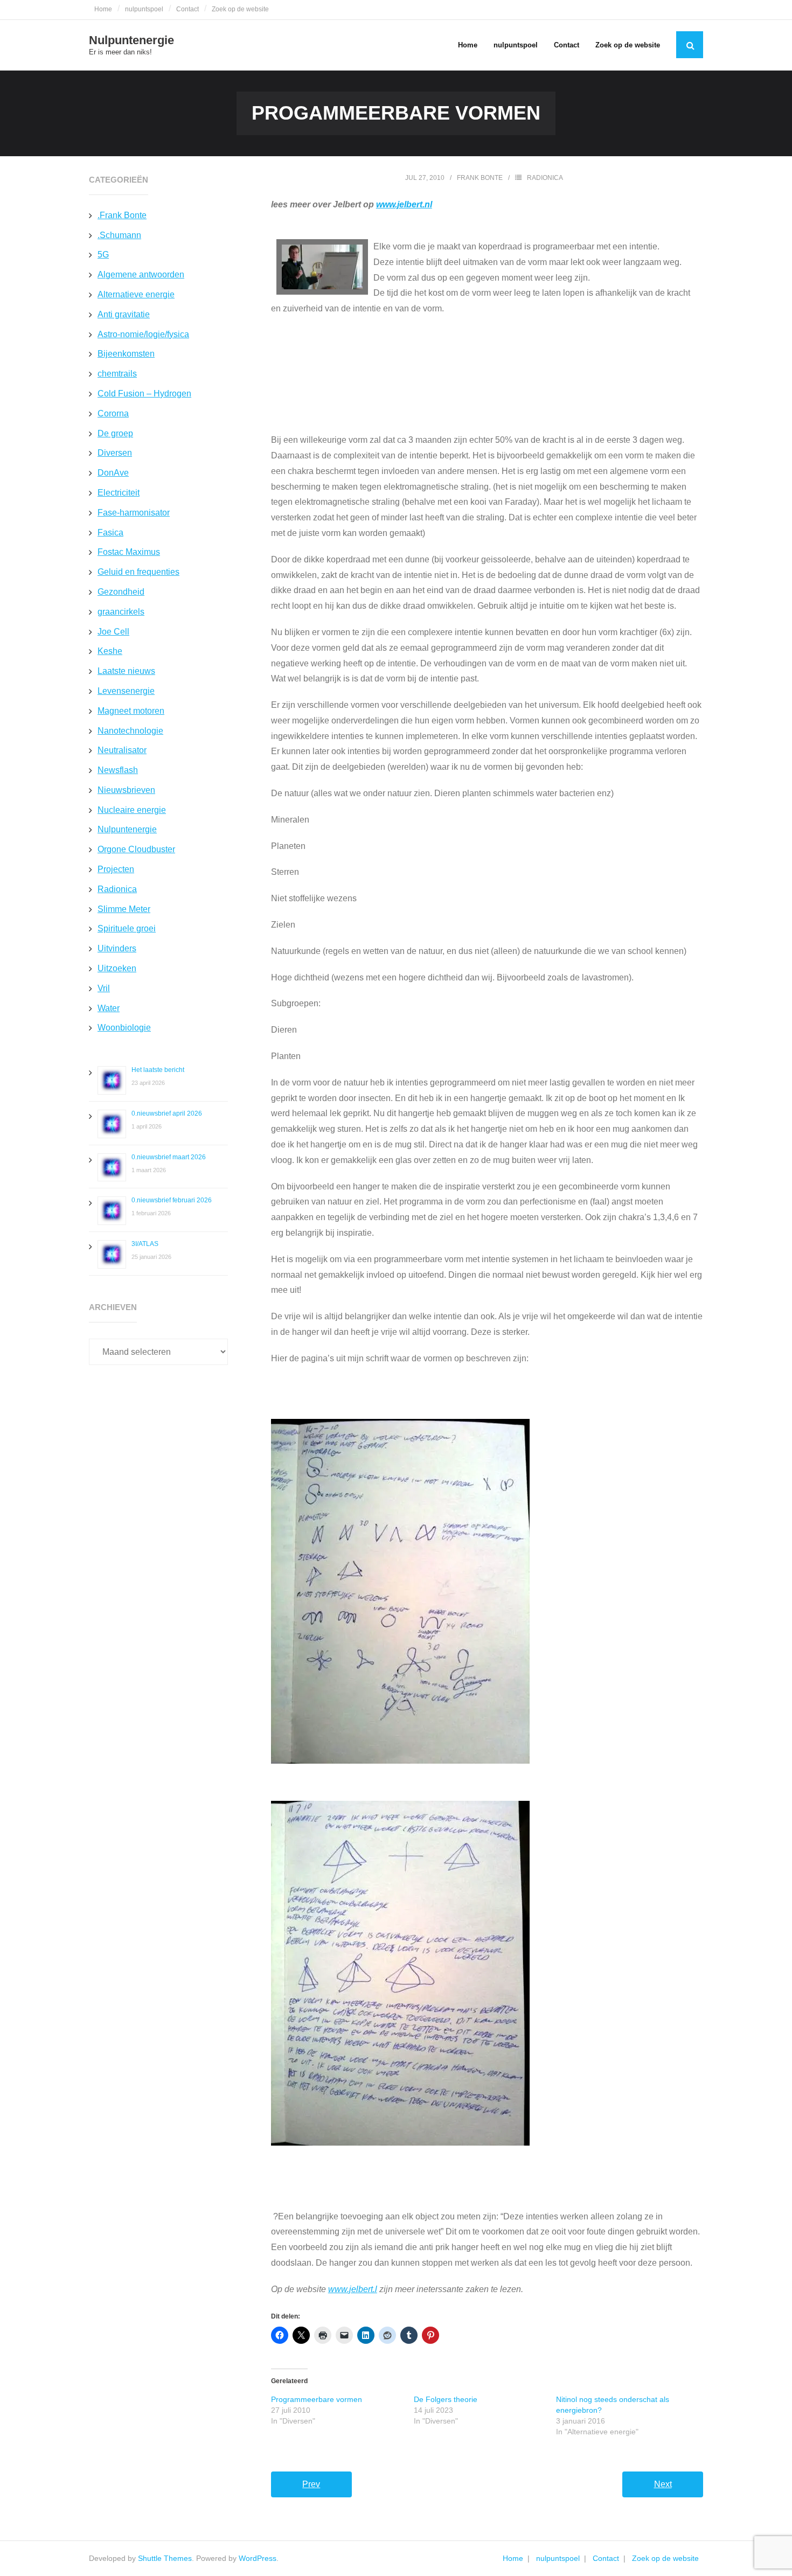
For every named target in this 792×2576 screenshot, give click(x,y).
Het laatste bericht (158, 1070)
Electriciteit (119, 493)
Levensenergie (126, 691)
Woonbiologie (124, 1028)
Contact (187, 9)
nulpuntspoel (144, 9)
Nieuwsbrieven (126, 790)
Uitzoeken (117, 968)
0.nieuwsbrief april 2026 (167, 1113)
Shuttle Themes (165, 2558)
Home (103, 9)
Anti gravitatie (124, 314)
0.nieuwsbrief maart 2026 (169, 1157)
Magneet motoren (131, 711)
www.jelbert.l (353, 2289)
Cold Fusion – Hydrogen (144, 394)
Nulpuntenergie (127, 829)
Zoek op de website (240, 9)
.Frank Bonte (122, 215)
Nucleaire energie (132, 810)
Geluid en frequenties (138, 572)
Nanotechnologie (130, 731)
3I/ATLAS (145, 1244)
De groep (115, 433)
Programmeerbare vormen (317, 2399)
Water (109, 1008)
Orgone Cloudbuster (136, 849)
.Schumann (119, 235)
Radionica (545, 178)
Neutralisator (122, 750)
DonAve (113, 473)
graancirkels (121, 612)
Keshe (110, 651)
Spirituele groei (127, 928)
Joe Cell (113, 632)
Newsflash (118, 770)
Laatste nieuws (126, 671)
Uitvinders (117, 948)
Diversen (115, 453)
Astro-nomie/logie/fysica (143, 334)
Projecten (116, 869)
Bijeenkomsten (126, 354)
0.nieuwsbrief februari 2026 (172, 1200)
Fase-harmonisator (134, 513)
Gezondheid (121, 592)
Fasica (110, 532)
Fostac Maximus (129, 552)
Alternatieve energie (136, 294)
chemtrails (117, 374)
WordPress (258, 2558)
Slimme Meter (124, 909)
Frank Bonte (480, 178)
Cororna (113, 413)
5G (103, 255)
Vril (104, 988)
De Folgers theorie (446, 2399)
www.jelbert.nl (404, 204)
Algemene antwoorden (141, 274)
